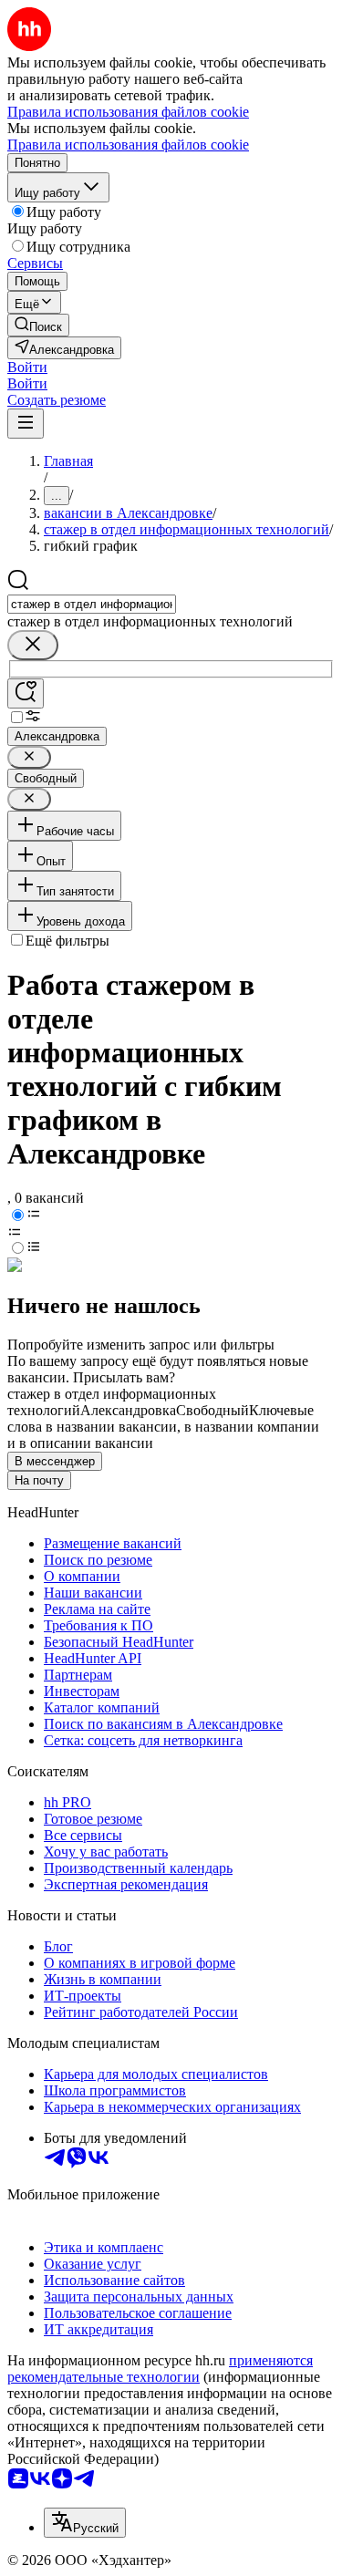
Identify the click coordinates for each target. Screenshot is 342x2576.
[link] (38, 325)
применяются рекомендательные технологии (160, 2369)
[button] (27, 367)
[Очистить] (33, 645)
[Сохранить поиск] (26, 693)
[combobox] (92, 604)
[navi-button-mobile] (26, 424)
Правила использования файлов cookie (128, 145)
